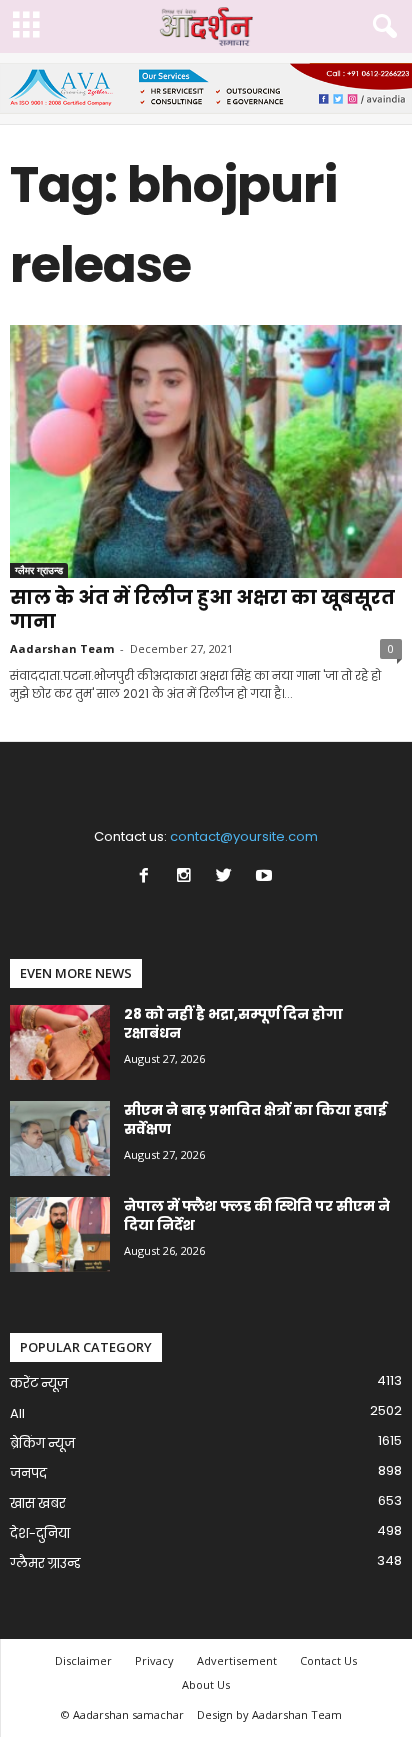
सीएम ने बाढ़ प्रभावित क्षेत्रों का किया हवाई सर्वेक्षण (255, 1119)
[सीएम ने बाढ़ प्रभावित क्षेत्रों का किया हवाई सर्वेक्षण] (60, 1138)
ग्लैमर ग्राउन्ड (39, 570)
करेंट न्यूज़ (39, 1383)
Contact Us (328, 1660)
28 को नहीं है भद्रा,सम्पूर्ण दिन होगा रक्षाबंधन (233, 1023)
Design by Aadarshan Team (269, 1714)
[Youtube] (266, 877)
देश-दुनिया (40, 1533)
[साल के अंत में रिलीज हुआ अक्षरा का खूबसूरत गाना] (206, 451)
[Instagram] (188, 877)
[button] (381, 27)
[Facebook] (148, 877)
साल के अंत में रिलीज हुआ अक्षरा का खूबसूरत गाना (202, 609)
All (17, 1413)
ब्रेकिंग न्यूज (42, 1443)
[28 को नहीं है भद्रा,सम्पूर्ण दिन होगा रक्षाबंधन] (60, 1042)
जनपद (28, 1473)
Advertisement (237, 1660)
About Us (206, 1684)
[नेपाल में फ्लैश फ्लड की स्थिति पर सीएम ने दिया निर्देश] (60, 1234)
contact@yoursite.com (244, 836)
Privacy (154, 1660)
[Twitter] (228, 877)
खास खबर (38, 1503)
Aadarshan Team (62, 648)
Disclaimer (83, 1660)
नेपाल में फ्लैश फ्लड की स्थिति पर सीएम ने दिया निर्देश (257, 1215)
